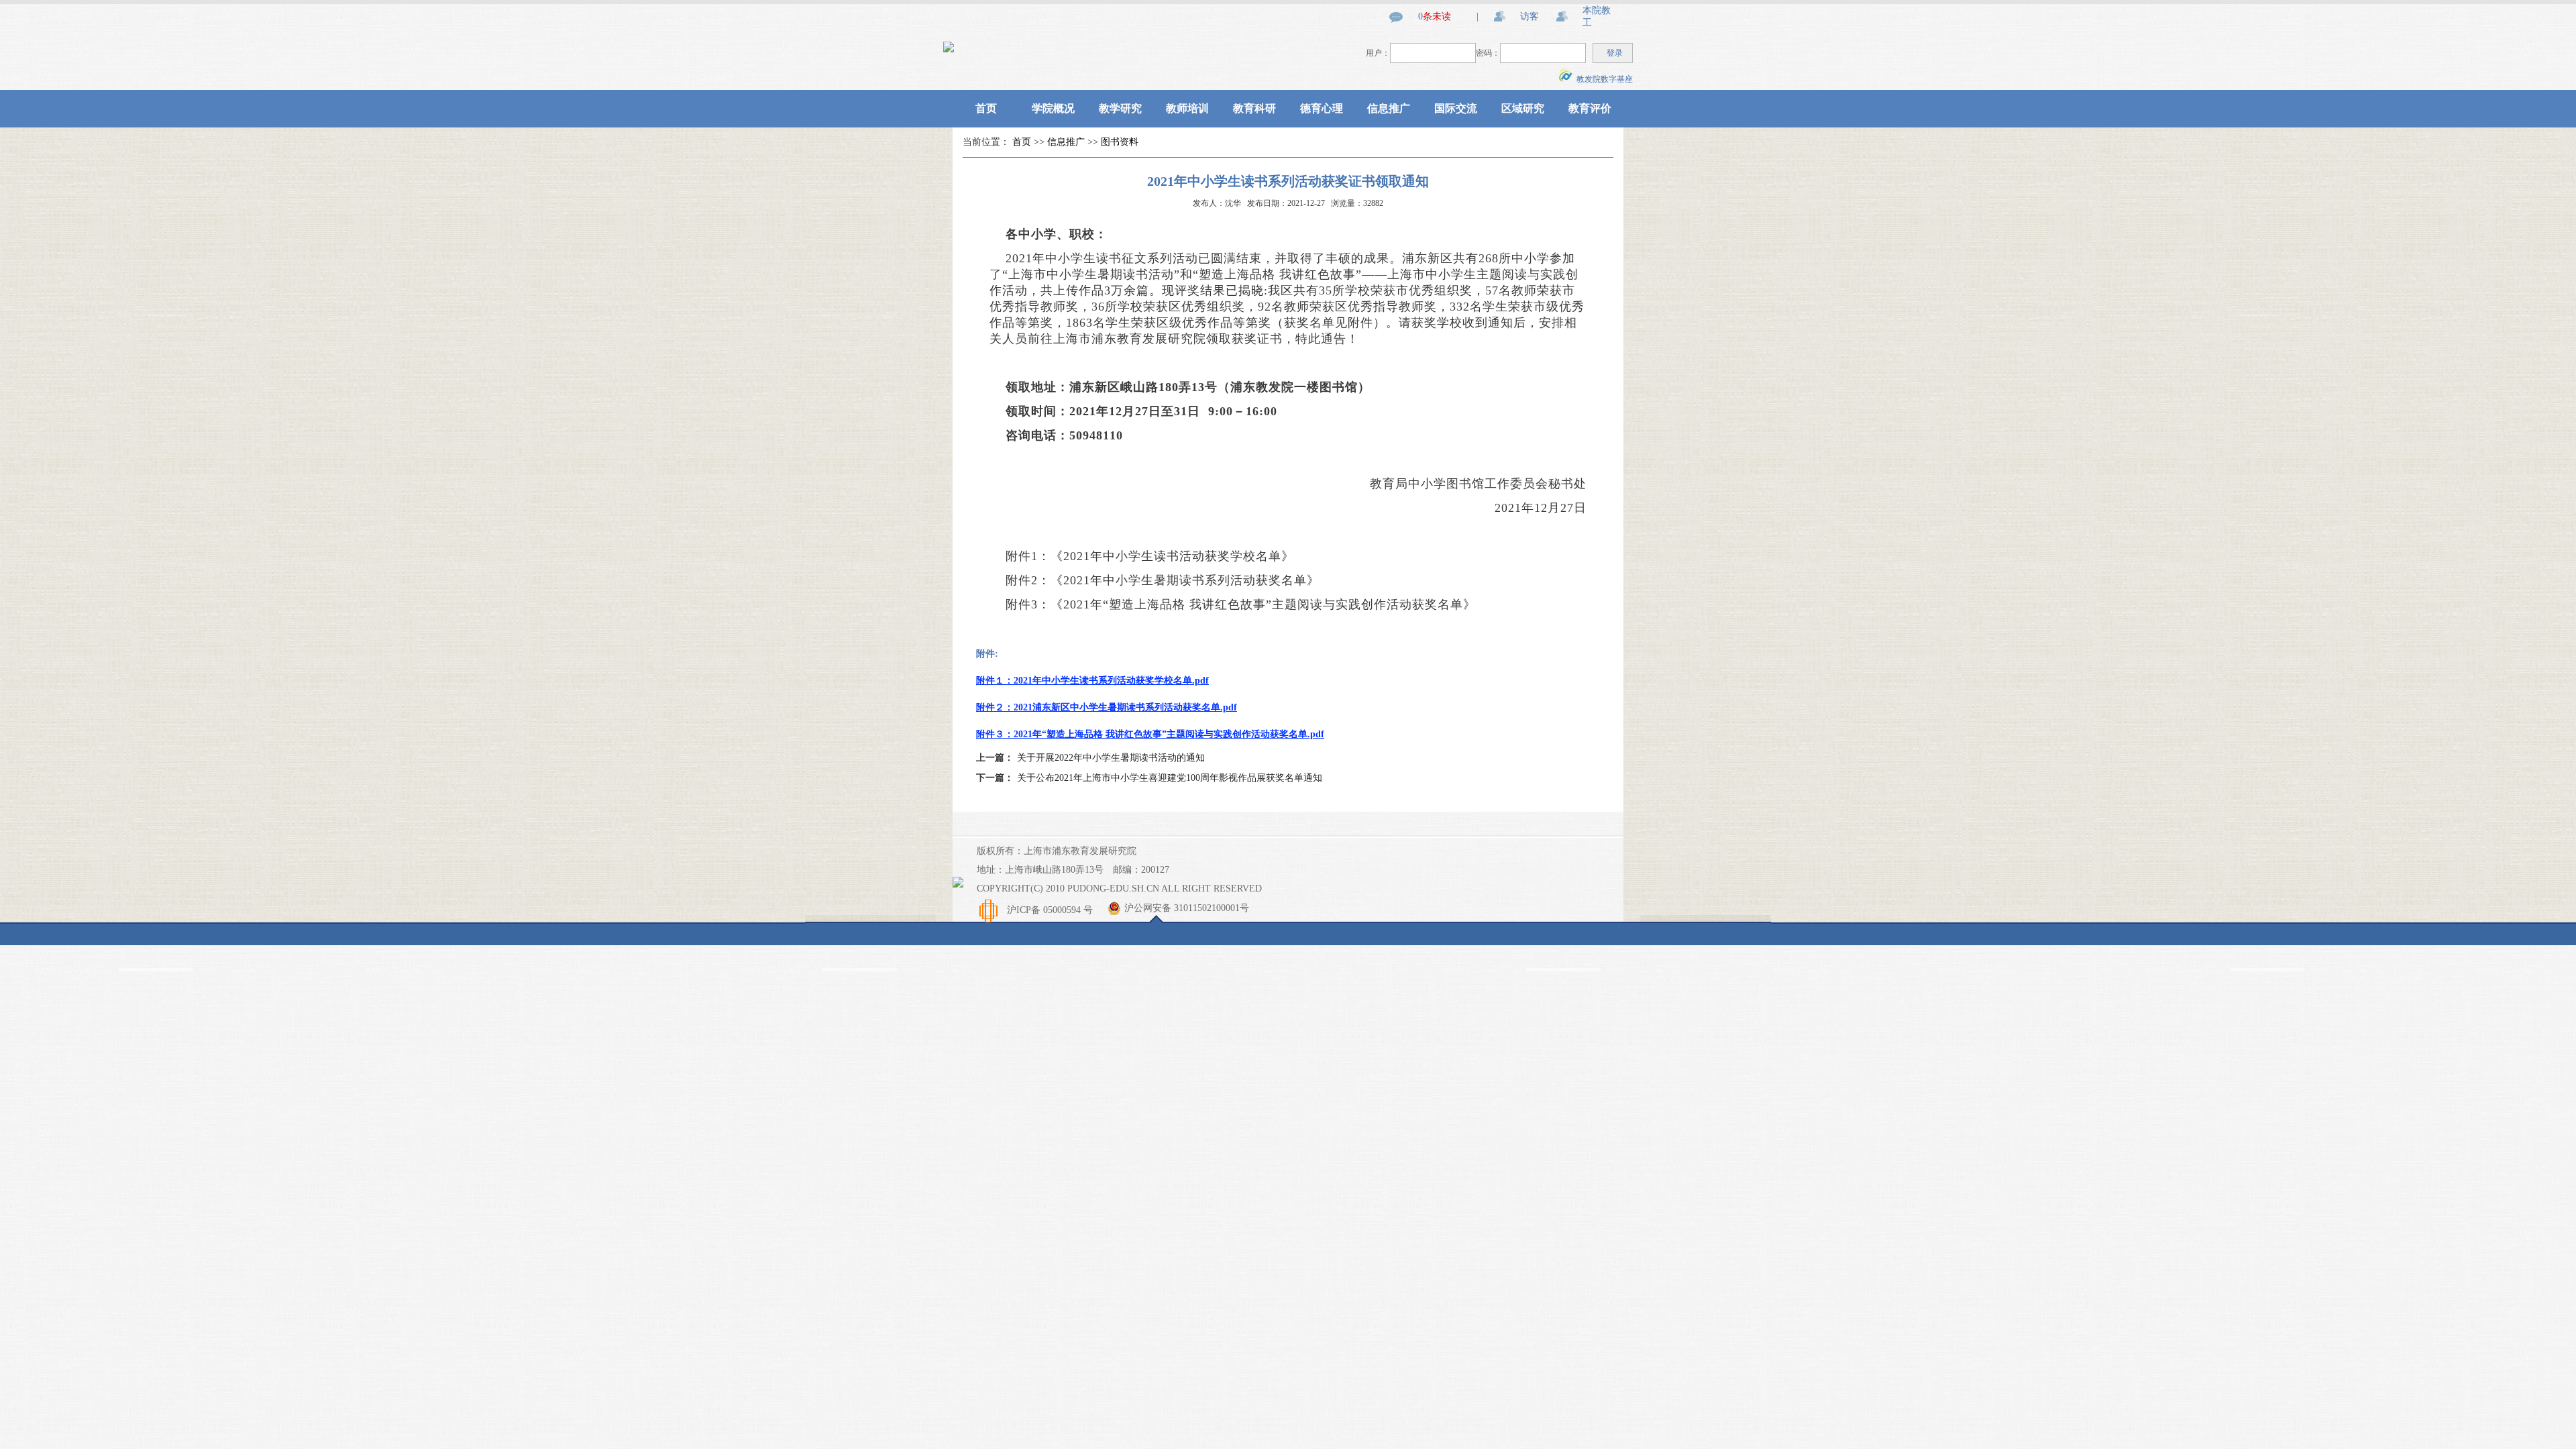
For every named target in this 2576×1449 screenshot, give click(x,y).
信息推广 (1389, 108)
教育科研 (1254, 108)
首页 (986, 108)
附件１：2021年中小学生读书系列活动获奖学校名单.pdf (1092, 681)
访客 (1529, 16)
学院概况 (1053, 108)
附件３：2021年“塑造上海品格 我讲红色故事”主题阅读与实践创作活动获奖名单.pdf (1150, 734)
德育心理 (1322, 108)
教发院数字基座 (1603, 79)
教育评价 (1590, 108)
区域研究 (1523, 108)
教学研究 (1120, 108)
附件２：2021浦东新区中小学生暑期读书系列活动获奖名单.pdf (1107, 707)
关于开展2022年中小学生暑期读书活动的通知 (1111, 758)
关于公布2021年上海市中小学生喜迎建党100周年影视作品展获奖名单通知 (1170, 778)
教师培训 (1187, 108)
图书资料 (1120, 142)
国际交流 (1456, 108)
